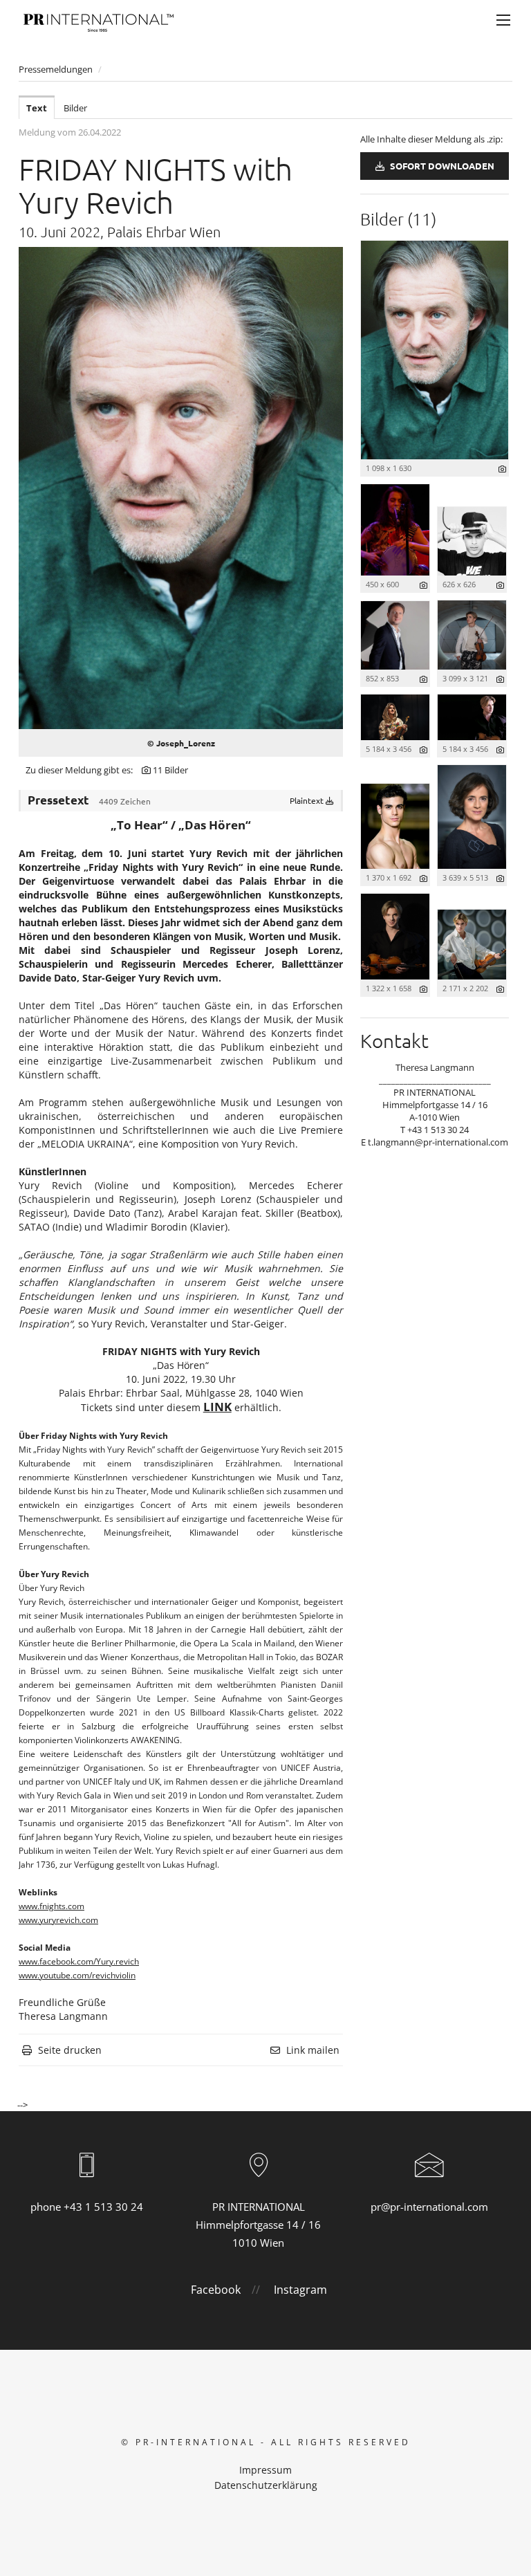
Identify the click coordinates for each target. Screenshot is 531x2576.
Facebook (216, 2290)
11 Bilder (170, 770)
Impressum (265, 2470)
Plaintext (308, 800)
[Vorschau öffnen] (181, 488)
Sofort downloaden (441, 166)
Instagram (300, 2290)
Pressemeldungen (56, 69)
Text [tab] (37, 108)
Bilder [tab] (75, 108)
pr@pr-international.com (429, 2207)
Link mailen (313, 2050)
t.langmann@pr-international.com (438, 1142)
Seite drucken (70, 2050)
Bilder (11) (398, 219)
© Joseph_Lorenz (181, 743)
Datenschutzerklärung (266, 2485)
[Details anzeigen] (502, 469)
